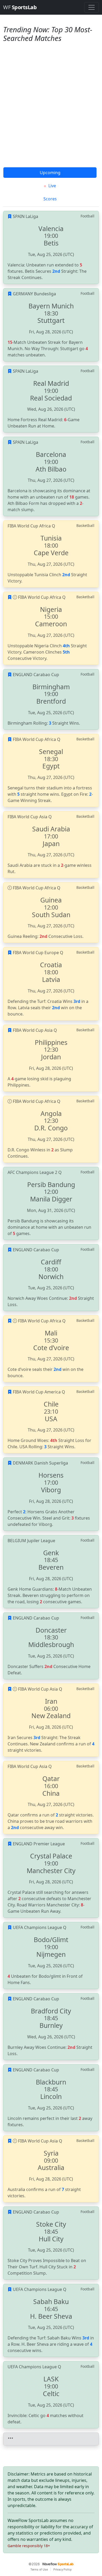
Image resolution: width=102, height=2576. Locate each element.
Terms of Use (39, 2569)
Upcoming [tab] (50, 173)
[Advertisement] (51, 113)
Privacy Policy (63, 2569)
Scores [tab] (50, 199)
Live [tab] (52, 186)
